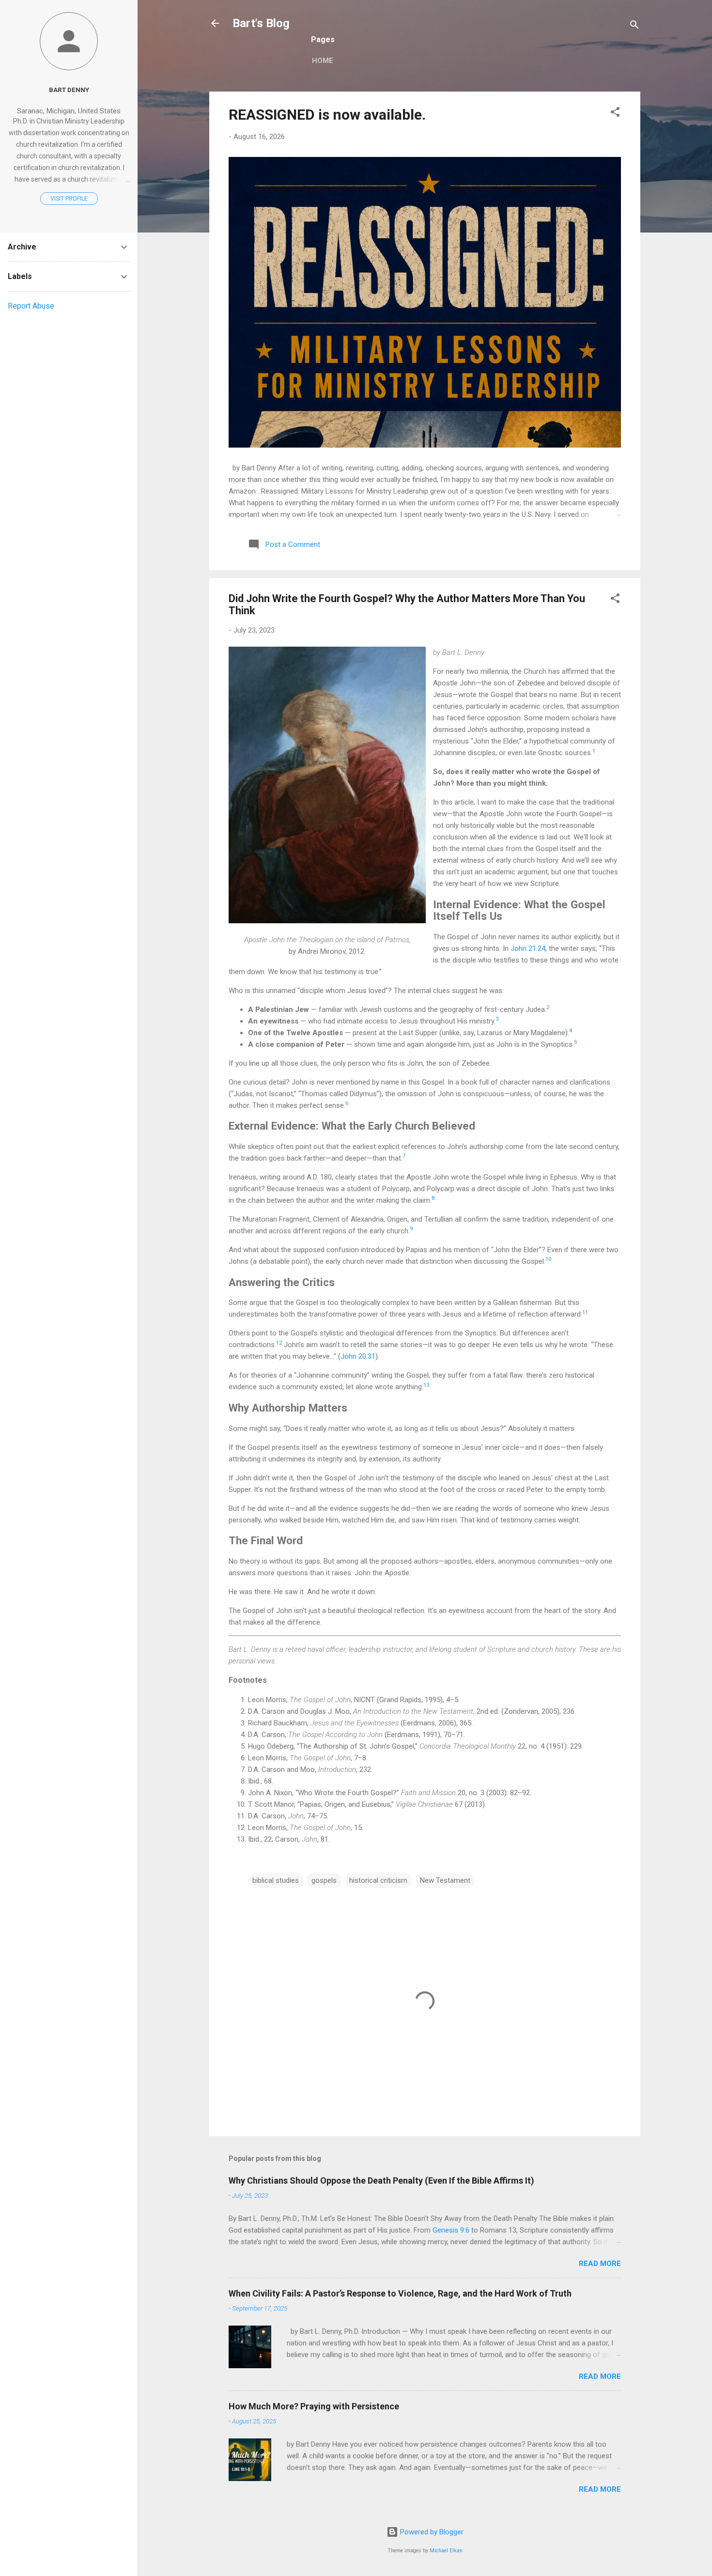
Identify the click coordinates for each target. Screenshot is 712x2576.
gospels (324, 1880)
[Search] (635, 26)
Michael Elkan (446, 2551)
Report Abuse (31, 306)
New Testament (445, 1880)
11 (585, 1312)
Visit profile (69, 199)
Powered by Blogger (431, 2532)
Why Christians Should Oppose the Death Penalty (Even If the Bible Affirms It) (381, 2180)
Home (323, 61)
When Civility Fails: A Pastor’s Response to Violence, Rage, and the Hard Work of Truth (400, 2293)
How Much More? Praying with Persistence (314, 2406)
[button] (615, 114)
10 (548, 1259)
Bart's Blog (261, 23)
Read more (600, 2264)
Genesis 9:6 (451, 2230)
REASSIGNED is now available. (327, 115)
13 (426, 1385)
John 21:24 (528, 948)
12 (279, 1343)
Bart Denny (69, 90)
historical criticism (378, 1880)
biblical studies (276, 1880)
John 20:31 (358, 1356)
